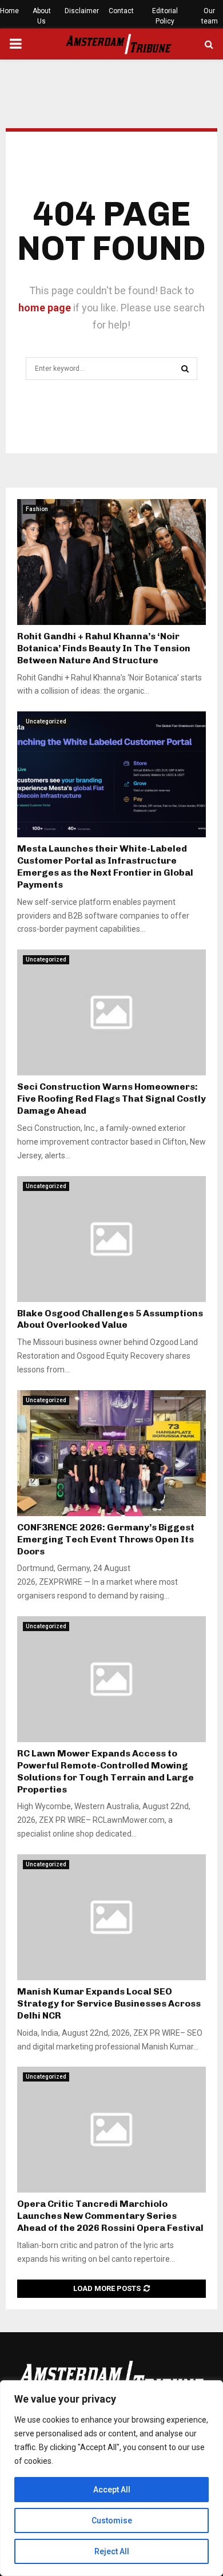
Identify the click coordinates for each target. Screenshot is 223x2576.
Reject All (112, 2551)
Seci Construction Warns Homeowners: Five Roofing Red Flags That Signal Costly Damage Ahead (111, 1099)
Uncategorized (46, 721)
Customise (112, 2520)
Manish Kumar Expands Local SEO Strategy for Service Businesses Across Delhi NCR (109, 2003)
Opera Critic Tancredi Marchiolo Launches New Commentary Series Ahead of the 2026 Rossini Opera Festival (110, 2216)
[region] (111, 2478)
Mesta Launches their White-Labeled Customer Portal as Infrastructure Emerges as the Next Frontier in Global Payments (105, 866)
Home (9, 11)
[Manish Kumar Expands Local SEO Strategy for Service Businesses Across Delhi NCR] (111, 1917)
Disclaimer (82, 11)
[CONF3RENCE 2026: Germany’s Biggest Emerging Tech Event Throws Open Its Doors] (111, 1453)
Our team (210, 16)
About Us (42, 16)
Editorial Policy (165, 16)
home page (45, 308)
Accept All (112, 2490)
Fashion (37, 509)
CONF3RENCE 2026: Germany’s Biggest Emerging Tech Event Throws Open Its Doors (106, 1539)
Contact (121, 11)
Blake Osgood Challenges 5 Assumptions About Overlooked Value (110, 1319)
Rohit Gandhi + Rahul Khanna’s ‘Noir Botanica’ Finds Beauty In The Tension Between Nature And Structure (104, 648)
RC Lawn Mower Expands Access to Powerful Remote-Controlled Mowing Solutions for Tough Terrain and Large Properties (105, 1771)
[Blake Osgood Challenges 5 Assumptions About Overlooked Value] (111, 1239)
